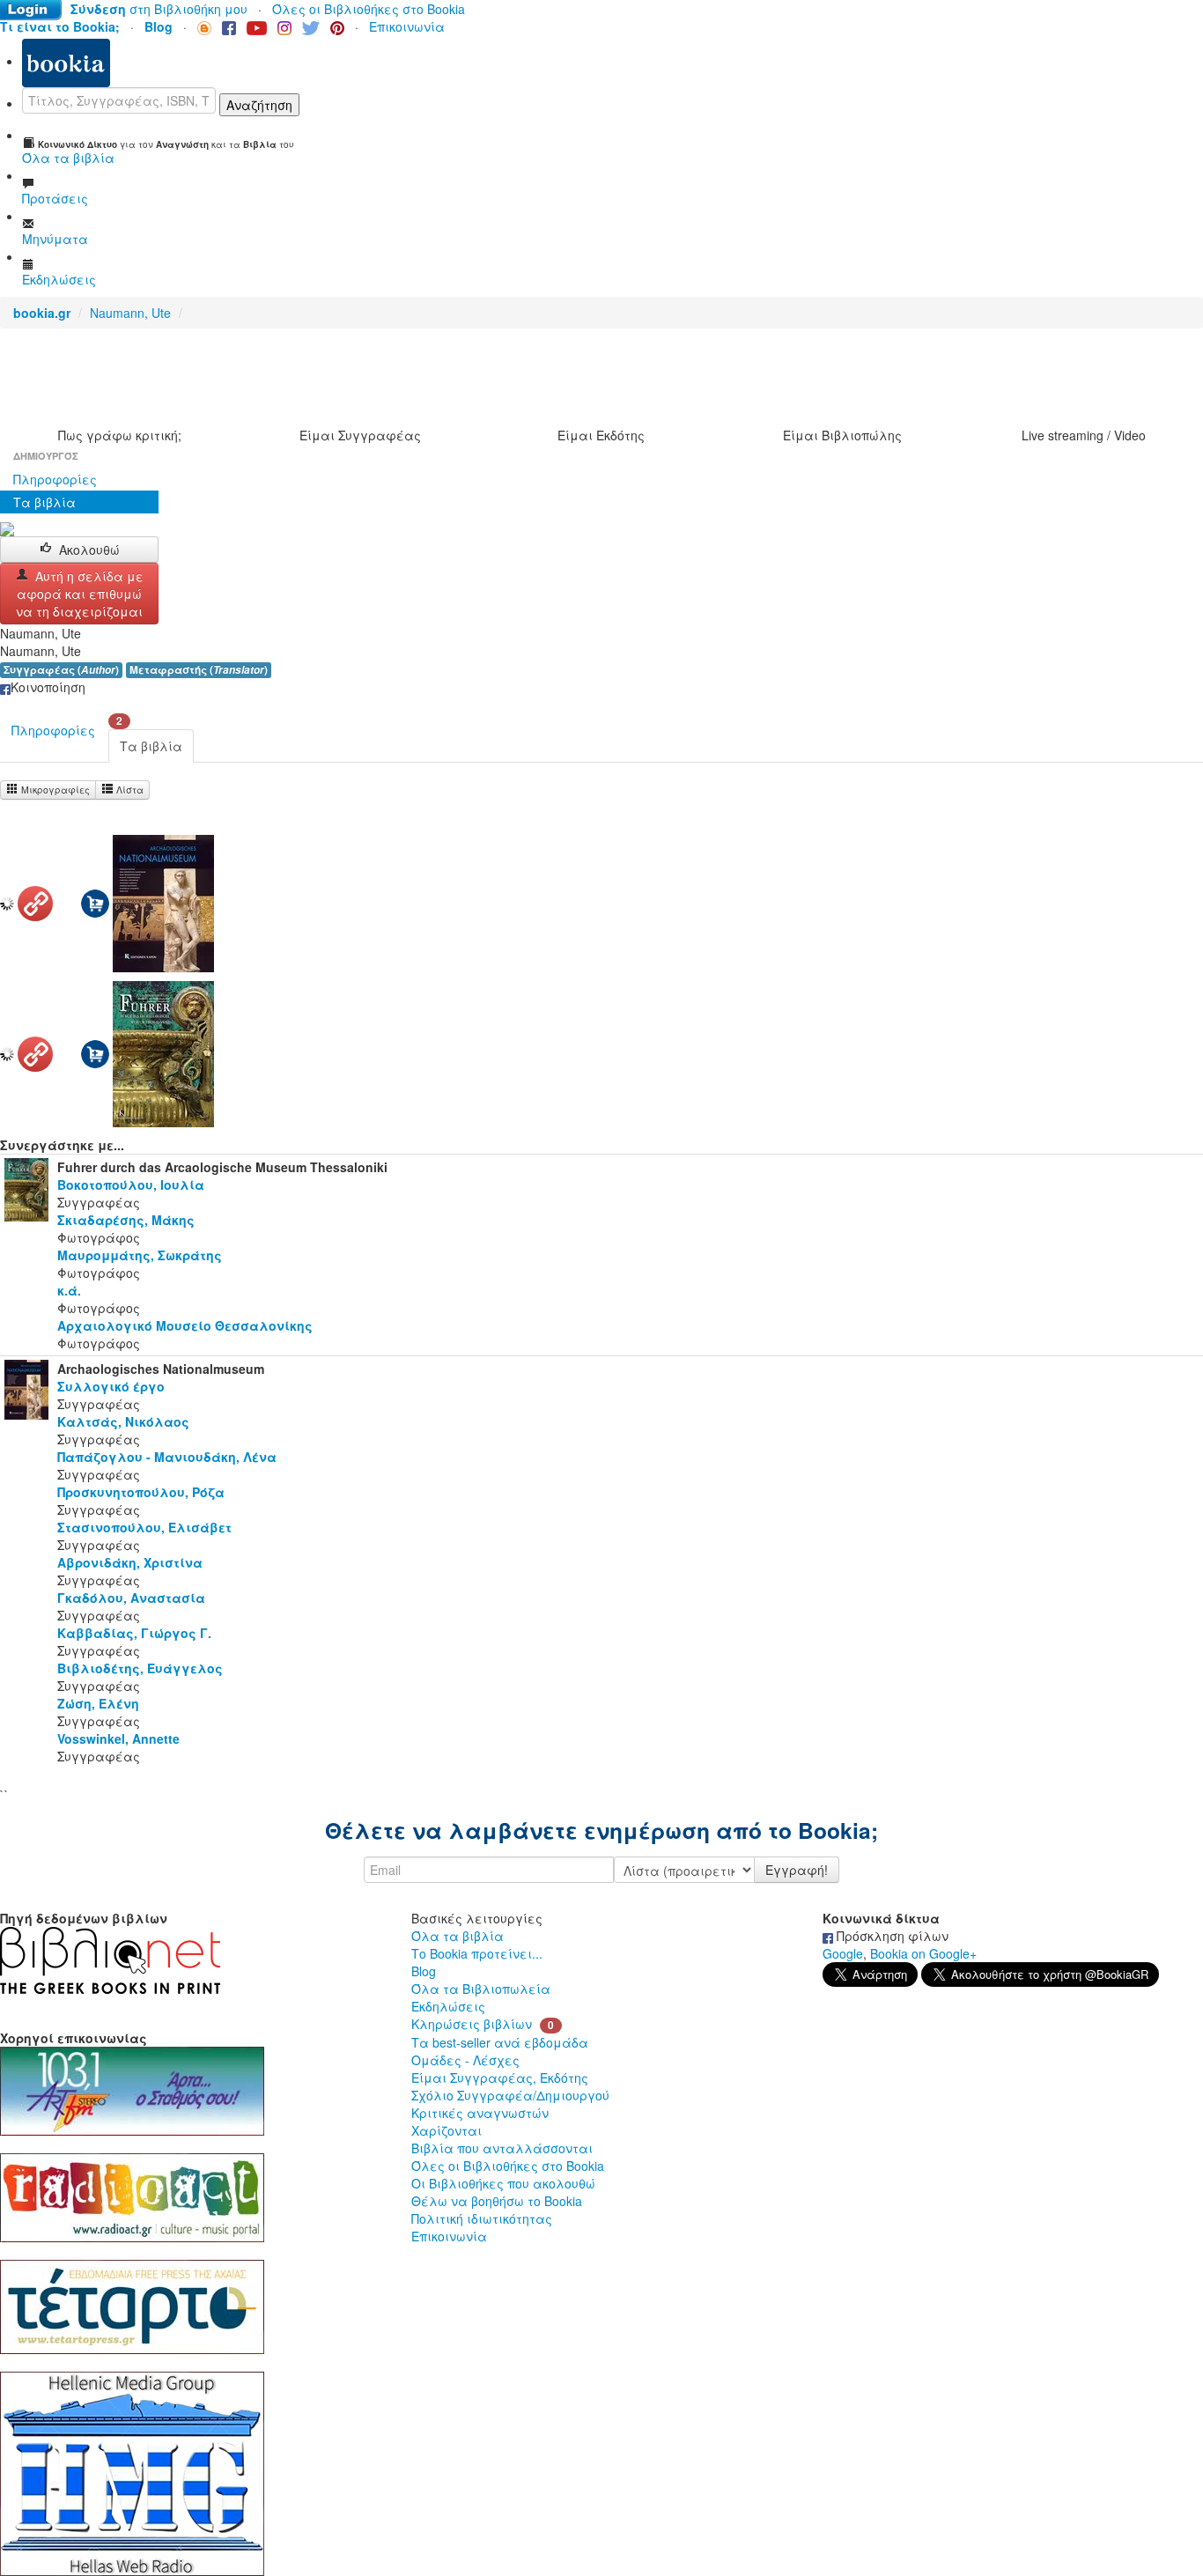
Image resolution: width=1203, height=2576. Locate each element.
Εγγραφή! (797, 1870)
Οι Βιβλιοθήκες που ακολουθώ (503, 2183)
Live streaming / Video (1084, 435)
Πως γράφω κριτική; (120, 435)
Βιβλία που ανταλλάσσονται (502, 2148)
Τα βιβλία (44, 502)
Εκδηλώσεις (448, 2006)
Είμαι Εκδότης (601, 435)
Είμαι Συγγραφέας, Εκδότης (500, 2078)
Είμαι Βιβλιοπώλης (842, 435)
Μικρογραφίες (54, 790)
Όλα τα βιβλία (458, 1936)
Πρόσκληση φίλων (891, 1936)
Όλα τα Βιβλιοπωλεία (481, 1989)
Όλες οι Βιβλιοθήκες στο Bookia (369, 9)
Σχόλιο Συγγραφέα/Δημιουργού (510, 2095)
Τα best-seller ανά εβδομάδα (500, 2042)
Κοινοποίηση (48, 687)
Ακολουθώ (89, 550)
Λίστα (129, 790)
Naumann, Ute (130, 313)
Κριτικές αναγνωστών (480, 2113)
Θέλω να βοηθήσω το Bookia (497, 2201)
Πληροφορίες (55, 479)
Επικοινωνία (407, 26)
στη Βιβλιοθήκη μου (159, 9)
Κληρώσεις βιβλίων (472, 2024)
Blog (424, 1971)
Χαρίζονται (447, 2130)
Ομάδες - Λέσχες (465, 2060)
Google (843, 1953)
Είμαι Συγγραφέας (360, 435)
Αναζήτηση (259, 105)
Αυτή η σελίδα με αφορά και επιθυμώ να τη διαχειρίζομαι (80, 594)
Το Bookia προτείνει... (477, 1953)
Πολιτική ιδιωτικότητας (482, 2218)
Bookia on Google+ (923, 1953)
